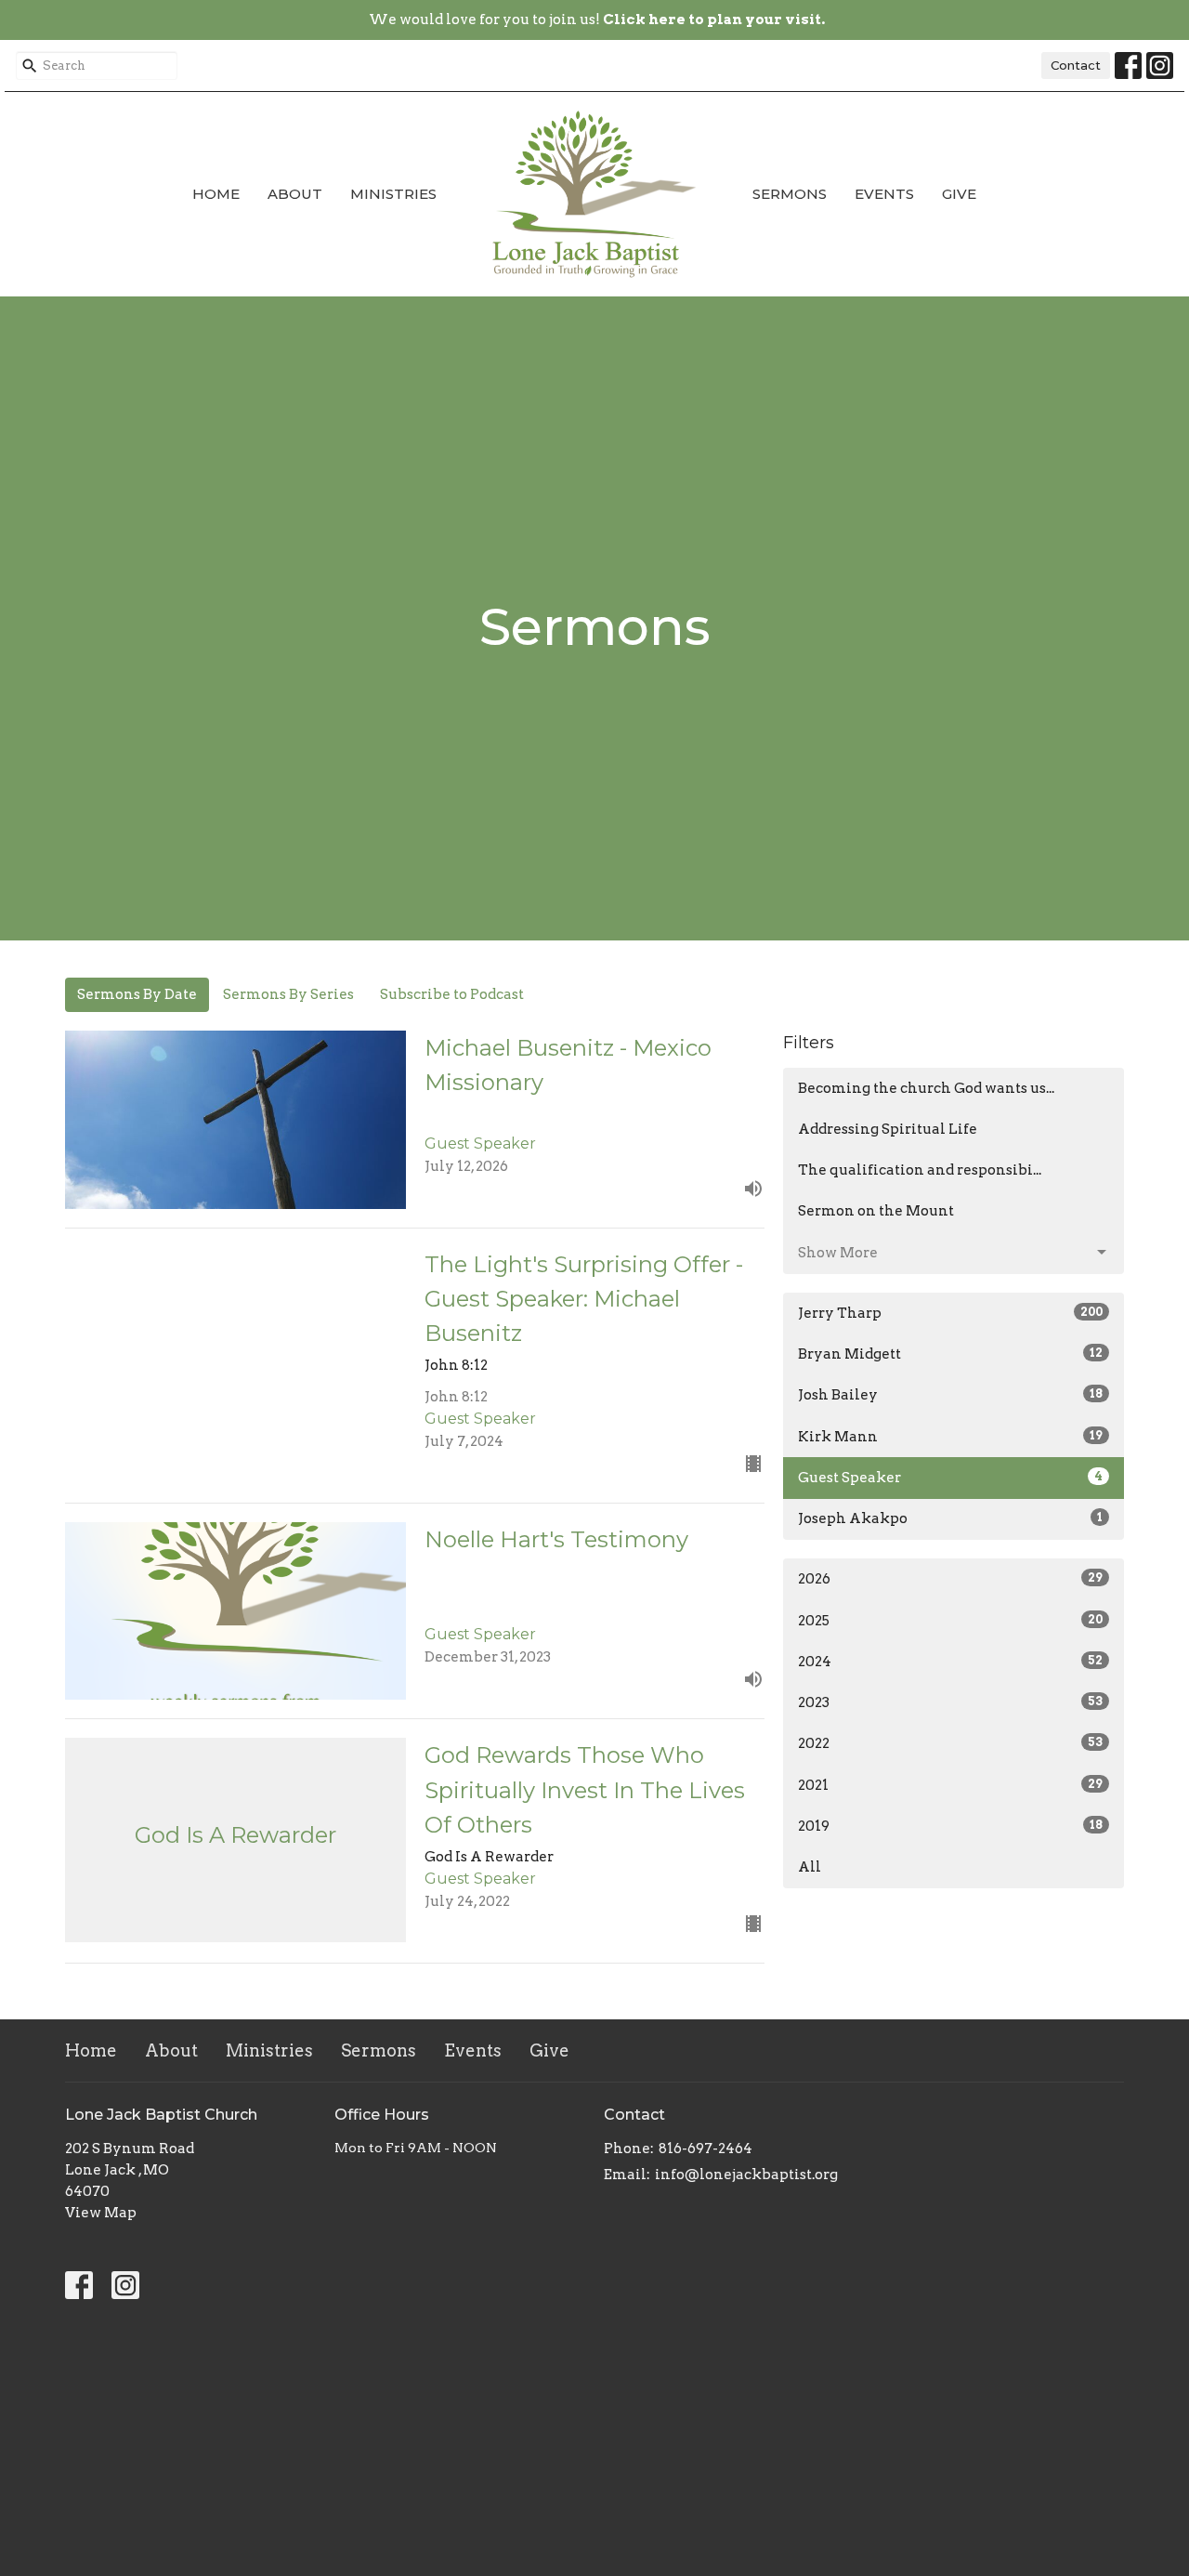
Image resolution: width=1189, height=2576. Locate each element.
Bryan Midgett (950, 1354)
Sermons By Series (288, 994)
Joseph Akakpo (950, 1518)
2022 (950, 1743)
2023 (950, 1702)
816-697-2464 (706, 2149)
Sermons (790, 194)
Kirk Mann (950, 1437)
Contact (1076, 65)
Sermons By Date (137, 994)
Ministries (393, 194)
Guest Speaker (950, 1478)
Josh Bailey (950, 1395)
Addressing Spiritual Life (888, 1129)
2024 (950, 1662)
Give (959, 194)
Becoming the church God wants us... (926, 1088)
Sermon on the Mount (876, 1211)
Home (216, 194)
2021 (950, 1785)
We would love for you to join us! (597, 20)
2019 (950, 1826)
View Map (101, 2213)
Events (884, 194)
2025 (950, 1621)
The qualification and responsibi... (920, 1170)
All (810, 1867)
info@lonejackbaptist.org (746, 2175)
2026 (950, 1579)
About (295, 194)
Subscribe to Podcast (452, 994)
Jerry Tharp (950, 1313)
